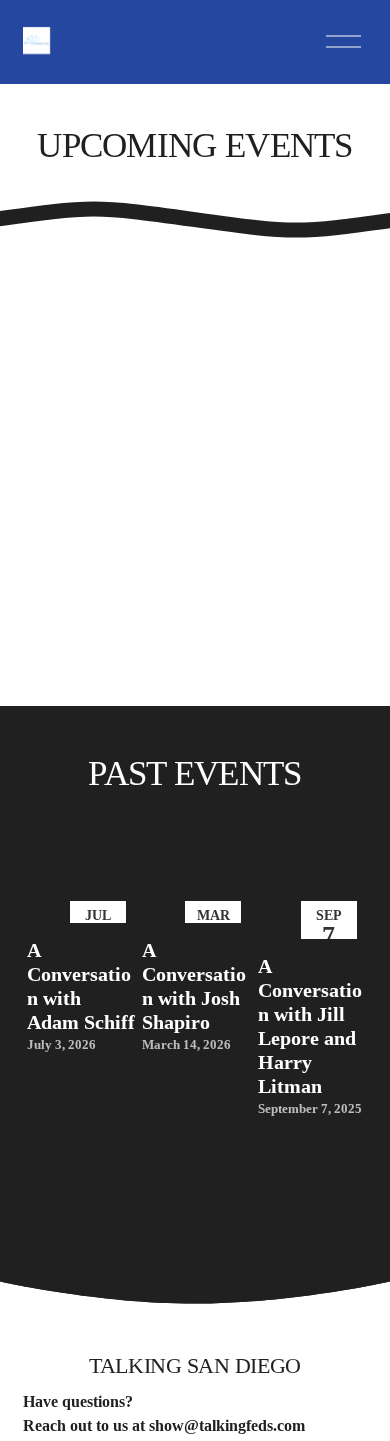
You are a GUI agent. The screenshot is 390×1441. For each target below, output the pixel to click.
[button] (333, 867)
